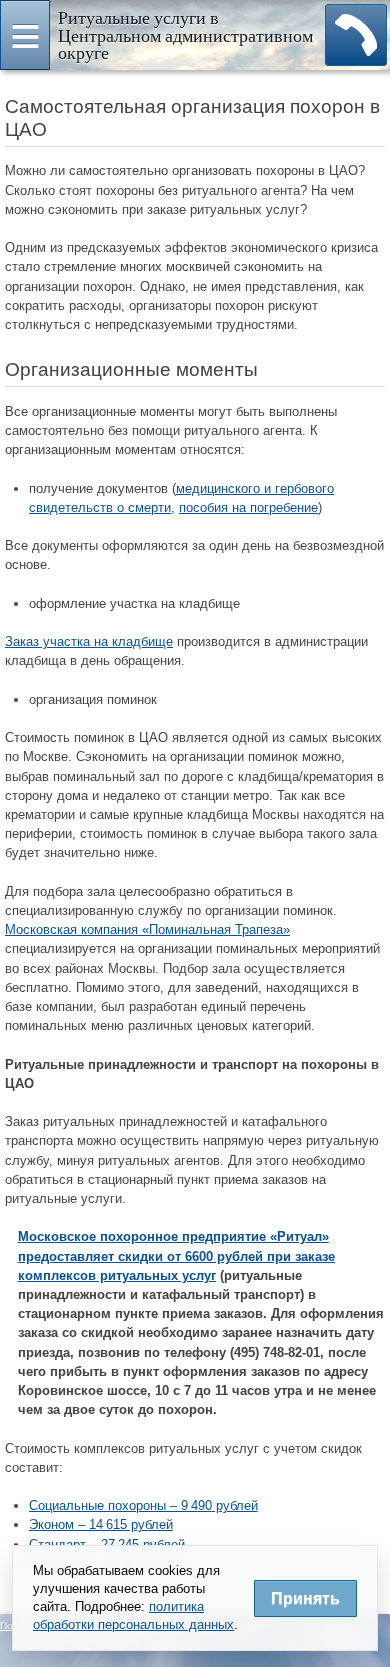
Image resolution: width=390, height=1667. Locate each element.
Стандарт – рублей (107, 1544)
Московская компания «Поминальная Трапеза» (147, 929)
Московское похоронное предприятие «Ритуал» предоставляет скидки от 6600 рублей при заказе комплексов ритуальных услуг (176, 1255)
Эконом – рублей (101, 1524)
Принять (305, 1598)
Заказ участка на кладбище (89, 641)
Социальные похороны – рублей (143, 1505)
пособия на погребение (248, 507)
